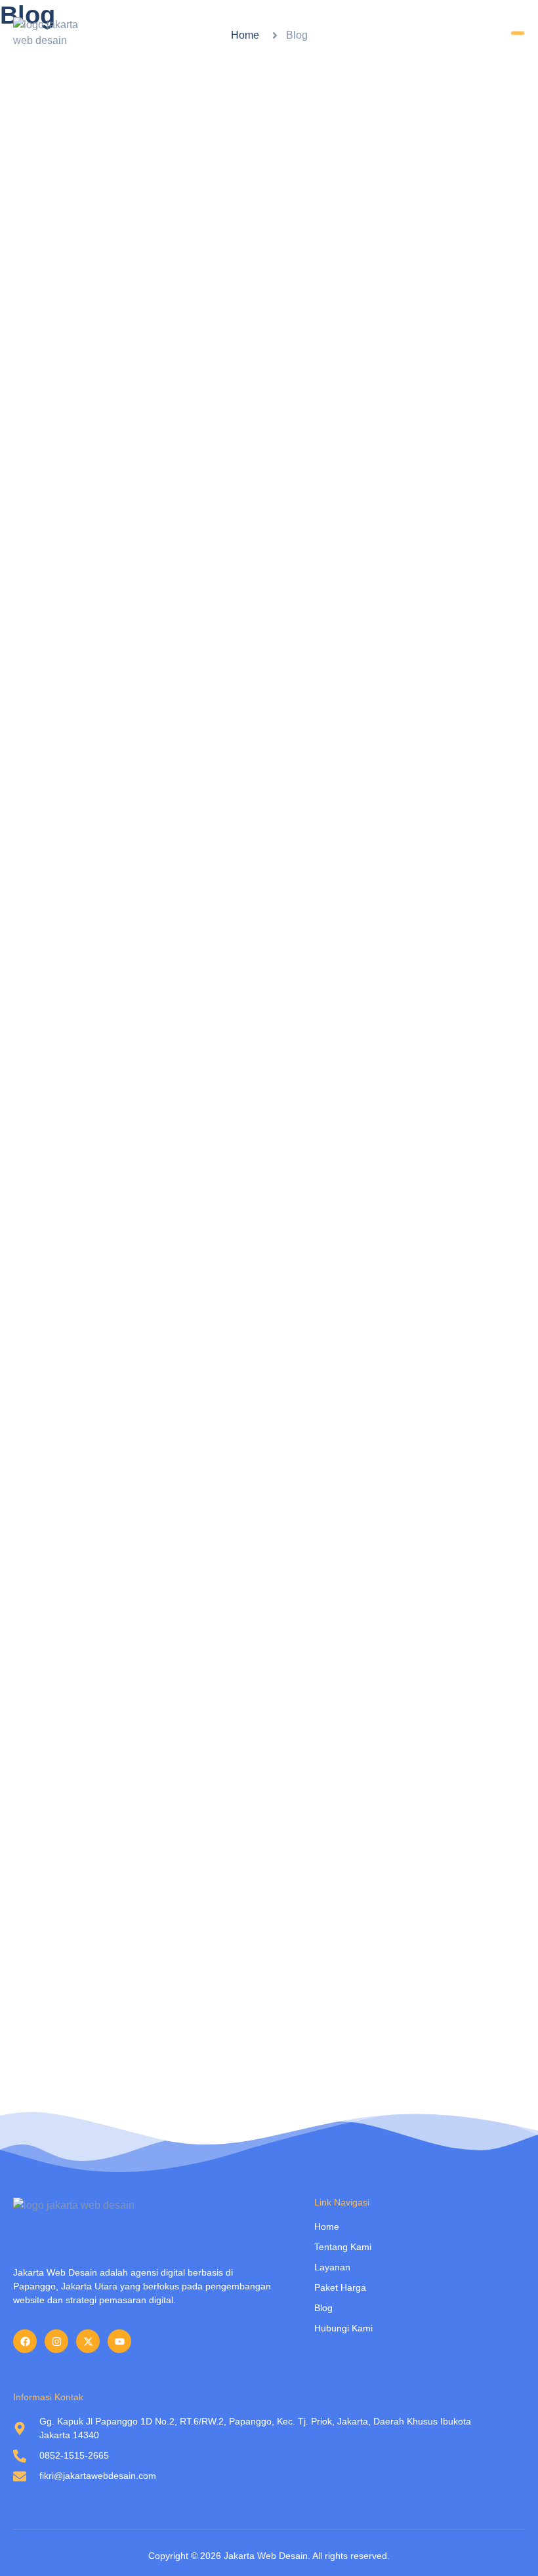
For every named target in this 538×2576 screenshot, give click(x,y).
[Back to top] (508, 2546)
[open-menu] (518, 33)
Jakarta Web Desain (266, 2556)
